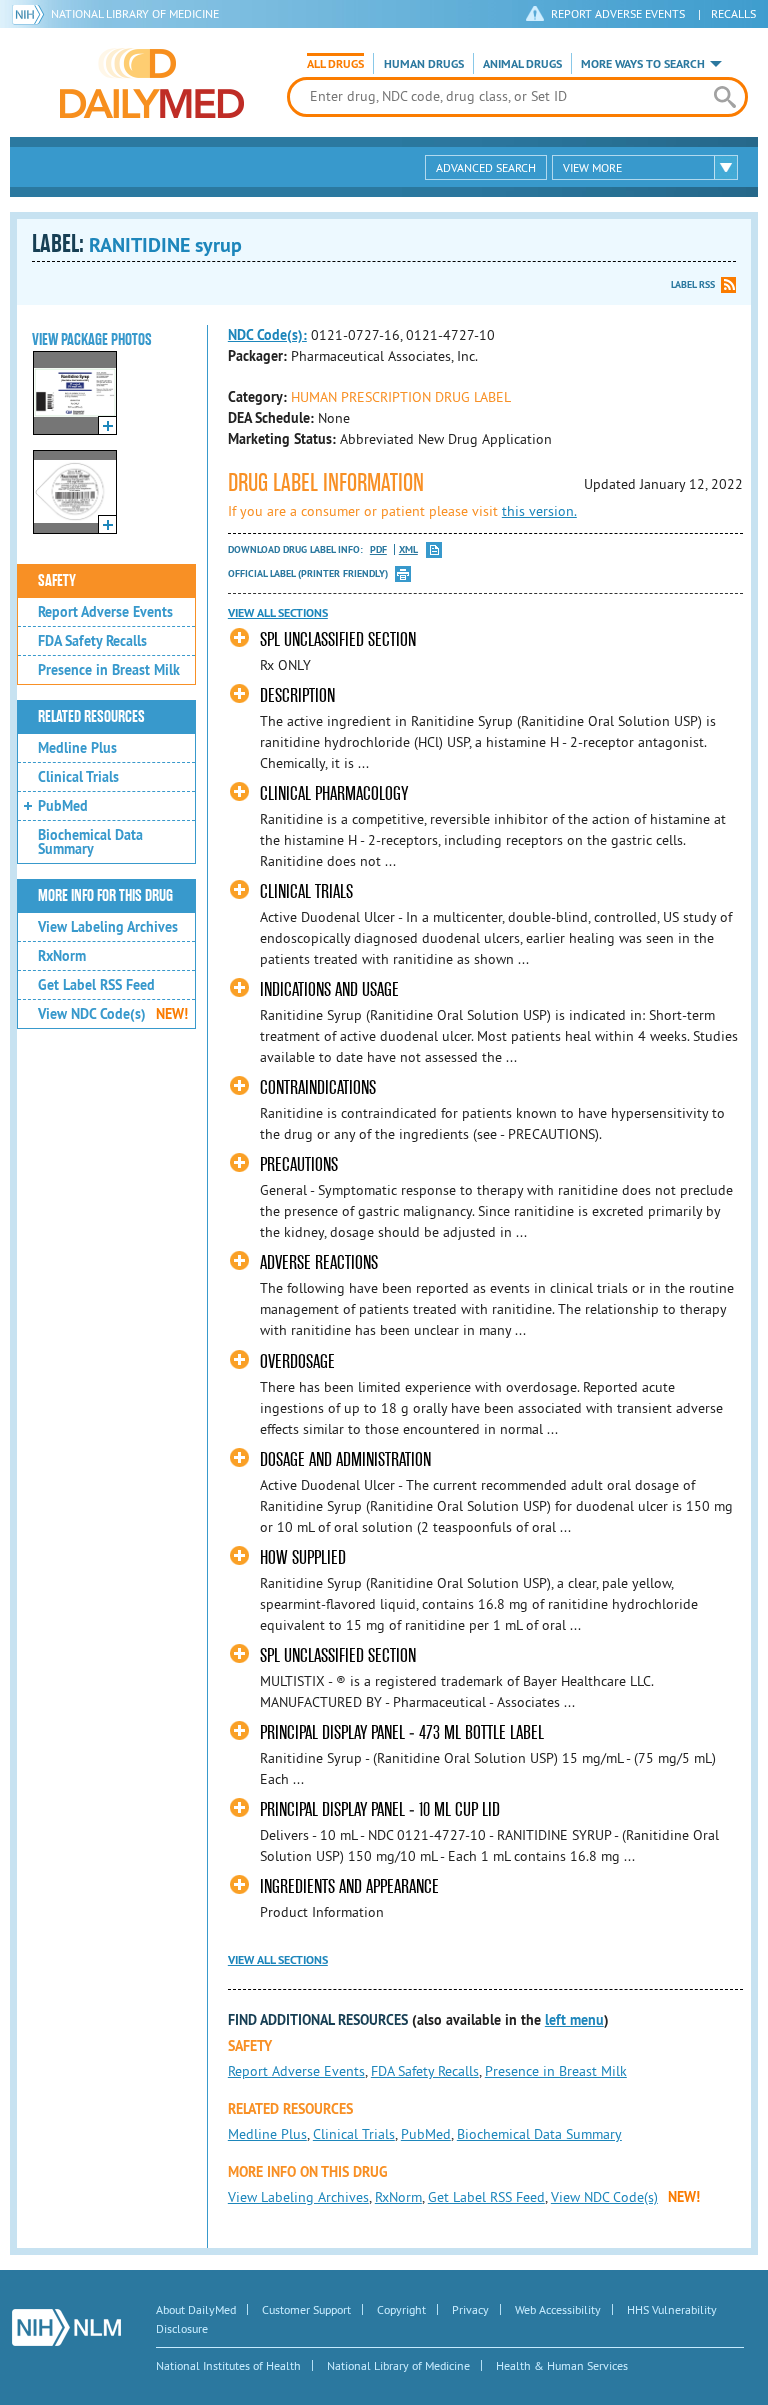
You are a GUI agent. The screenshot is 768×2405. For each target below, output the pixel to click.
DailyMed (152, 83)
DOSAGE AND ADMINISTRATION (345, 1459)
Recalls (733, 13)
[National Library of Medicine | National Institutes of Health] (66, 2327)
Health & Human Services (562, 2365)
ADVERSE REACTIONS (319, 1262)
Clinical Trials (78, 777)
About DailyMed (196, 2309)
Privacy (470, 2309)
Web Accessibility (558, 2309)
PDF (378, 549)
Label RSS (693, 284)
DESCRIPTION (297, 695)
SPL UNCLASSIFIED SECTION (338, 639)
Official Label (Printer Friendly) (308, 573)
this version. (539, 511)
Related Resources (91, 717)
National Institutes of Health (228, 2365)
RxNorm (62, 956)
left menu (574, 2020)
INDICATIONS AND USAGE (329, 989)
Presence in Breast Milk (109, 670)
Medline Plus (77, 748)
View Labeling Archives (108, 927)
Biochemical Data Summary (90, 842)
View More (592, 167)
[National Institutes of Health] (31, 14)
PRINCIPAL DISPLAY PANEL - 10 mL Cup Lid (380, 1809)
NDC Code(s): (267, 335)
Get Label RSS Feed (96, 985)
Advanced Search (486, 167)
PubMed (63, 806)
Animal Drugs (522, 64)
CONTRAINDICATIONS (318, 1087)
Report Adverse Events (105, 612)
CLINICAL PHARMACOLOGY (334, 793)
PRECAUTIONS (299, 1164)
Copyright (401, 2309)
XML (408, 549)
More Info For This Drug (105, 896)
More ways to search (643, 64)
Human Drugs (424, 64)
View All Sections (278, 613)
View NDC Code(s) (113, 1014)
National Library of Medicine (135, 13)
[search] (725, 97)
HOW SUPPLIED (303, 1557)
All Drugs (335, 64)
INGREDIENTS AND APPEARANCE (349, 1886)
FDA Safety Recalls (92, 641)
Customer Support (306, 2309)
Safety (57, 581)
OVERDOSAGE (297, 1361)
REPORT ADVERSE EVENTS (618, 13)
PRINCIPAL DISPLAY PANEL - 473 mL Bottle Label (402, 1732)
